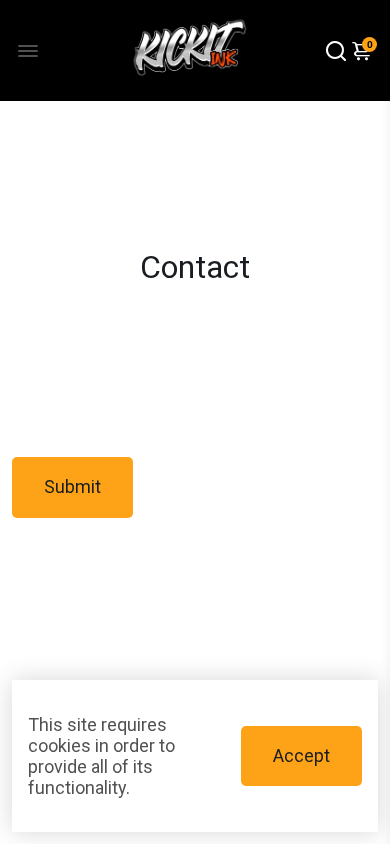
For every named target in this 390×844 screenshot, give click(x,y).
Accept (301, 755)
